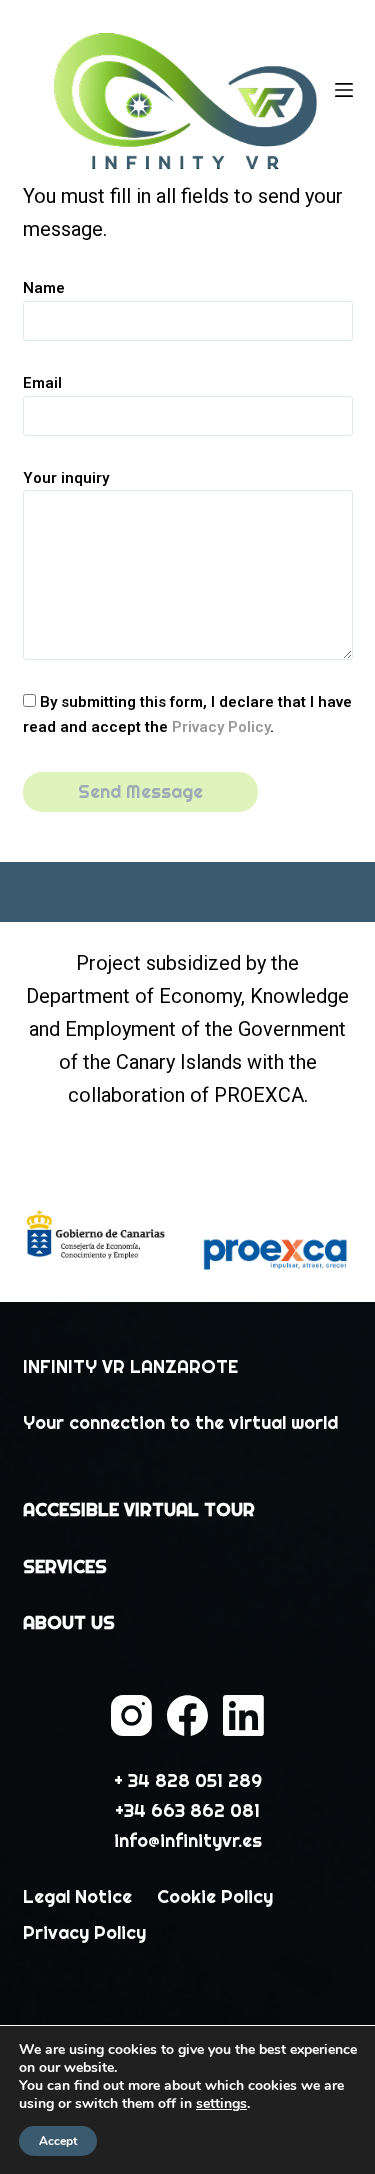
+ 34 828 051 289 (188, 1780)
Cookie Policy (215, 1896)
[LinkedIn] (243, 1715)
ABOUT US (69, 1622)
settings (221, 2104)
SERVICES (65, 1566)
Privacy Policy (221, 727)
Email (42, 383)
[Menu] (344, 90)
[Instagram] (131, 1715)
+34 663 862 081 (187, 1810)
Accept (58, 2141)
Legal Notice (77, 1896)
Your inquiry (66, 478)
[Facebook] (187, 1715)
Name (44, 288)
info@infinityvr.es (188, 1840)
